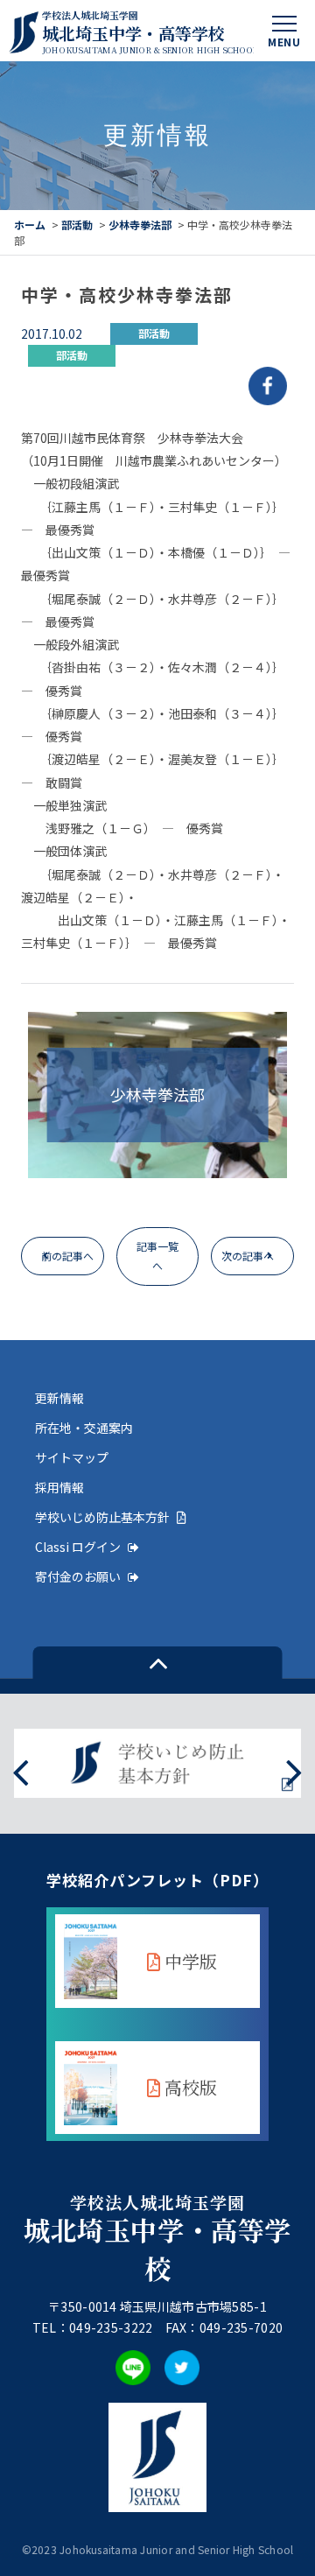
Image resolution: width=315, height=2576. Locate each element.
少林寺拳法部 (140, 225)
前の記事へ (67, 1256)
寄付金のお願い (78, 1576)
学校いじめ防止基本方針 (102, 1517)
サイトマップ (72, 1457)
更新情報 (59, 1398)
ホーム (30, 225)
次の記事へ (248, 1256)
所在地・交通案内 (84, 1428)
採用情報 (59, 1487)
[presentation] (21, 1771)
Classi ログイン (78, 1547)
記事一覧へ (157, 1256)
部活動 (77, 225)
